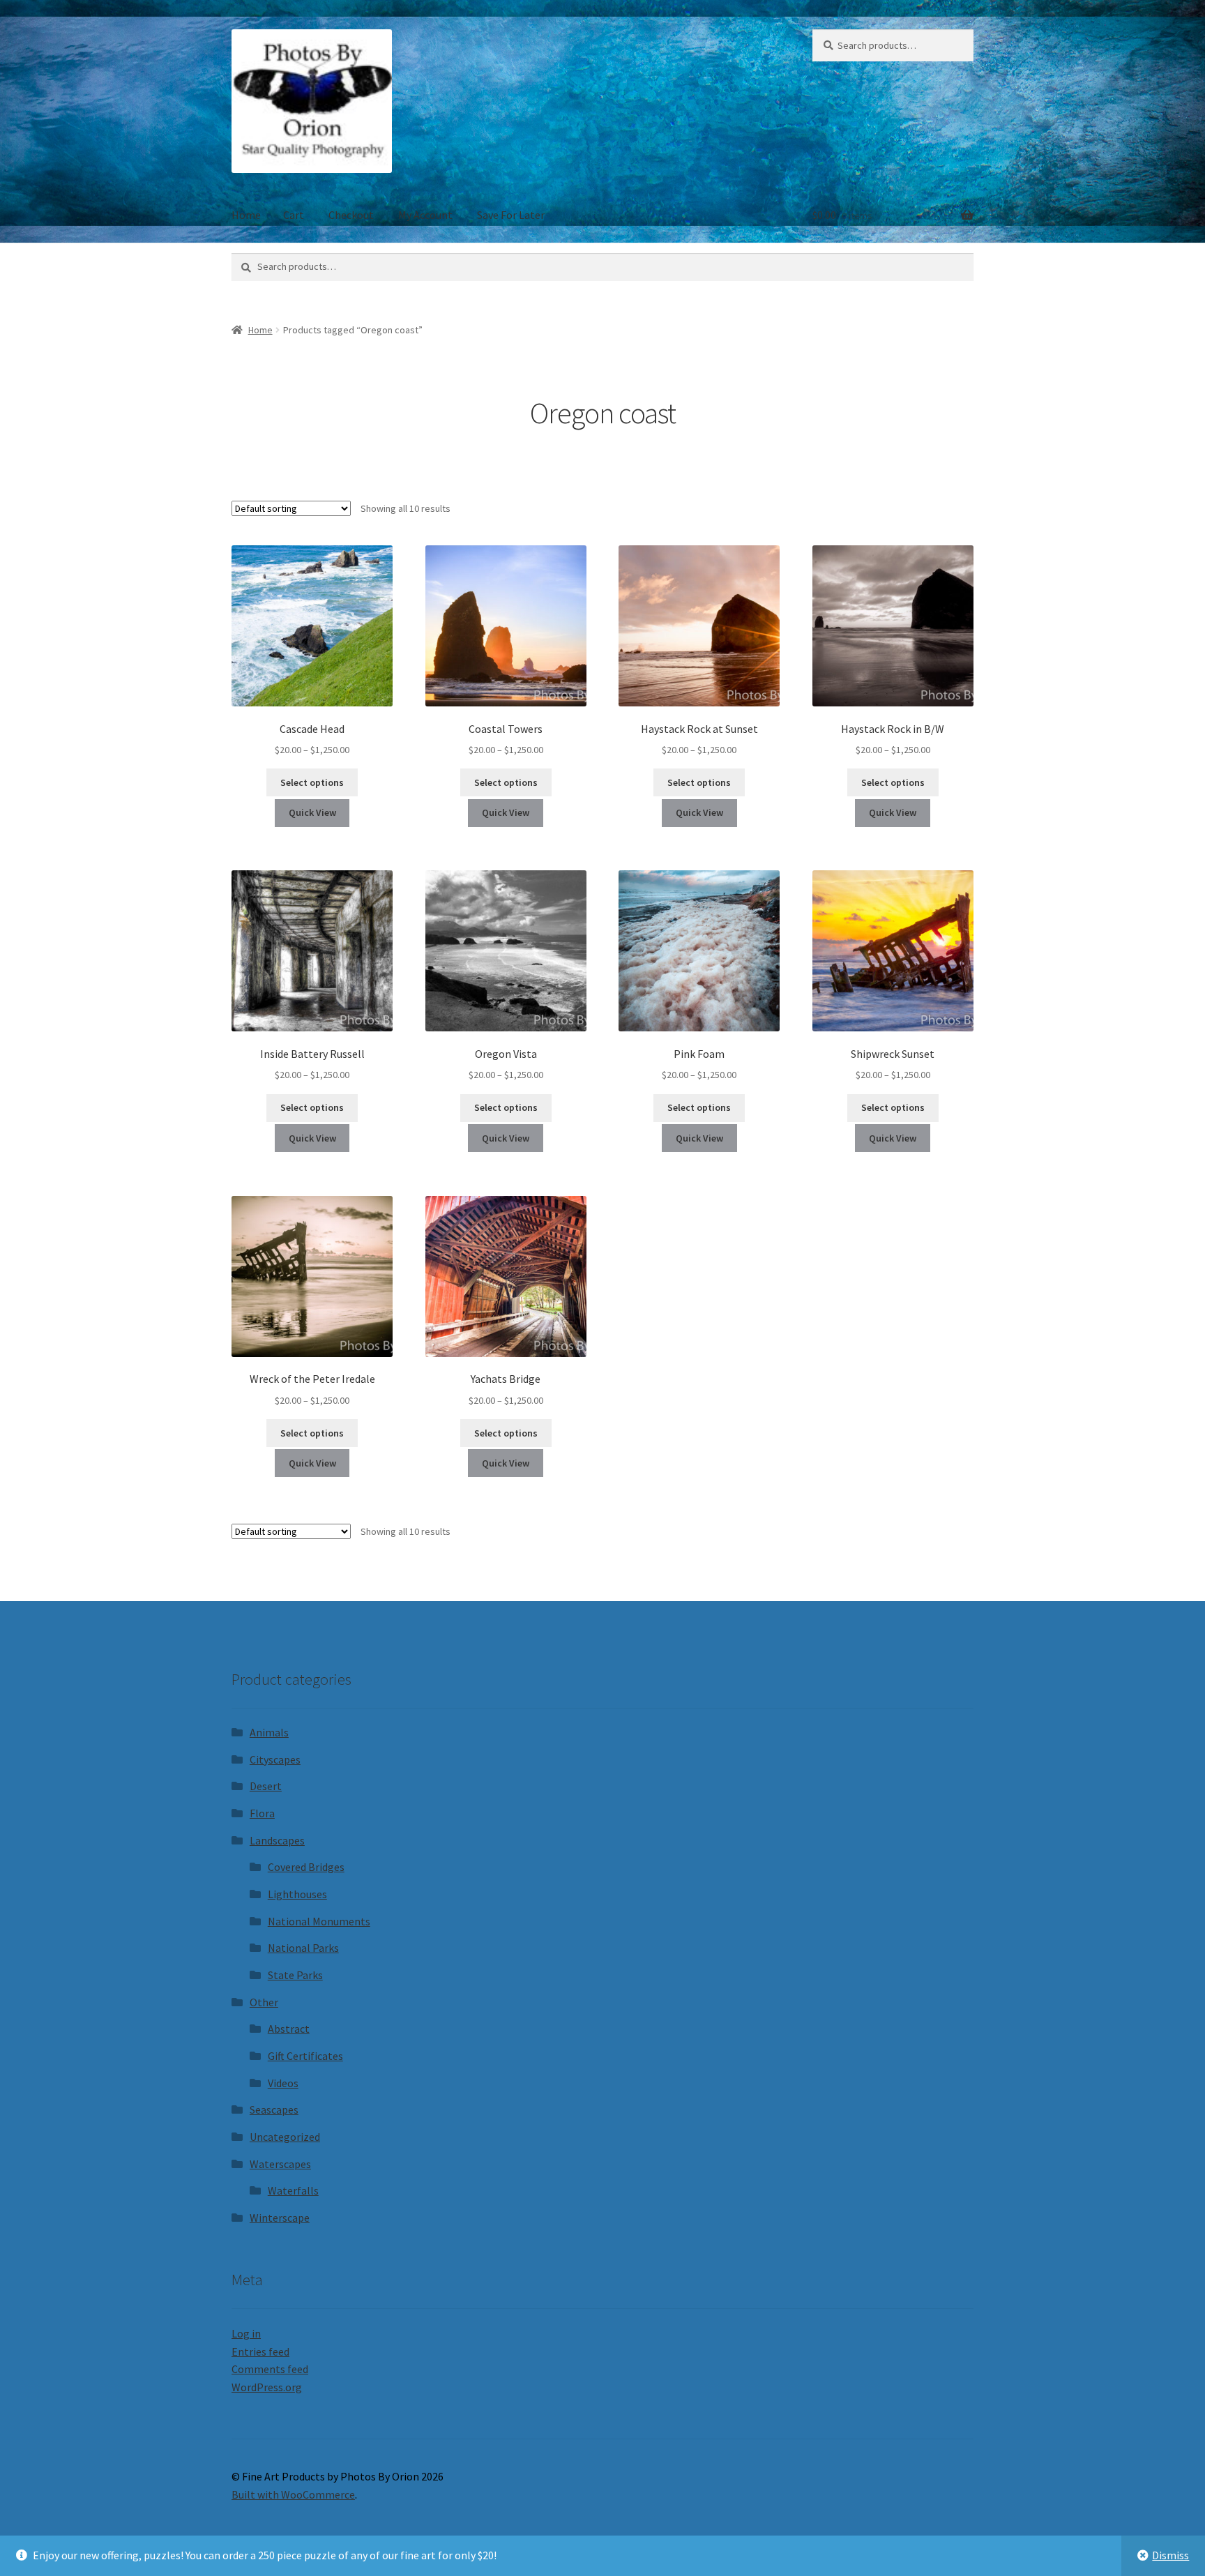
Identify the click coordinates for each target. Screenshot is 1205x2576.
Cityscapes (275, 1759)
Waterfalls (293, 2190)
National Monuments (319, 1921)
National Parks (303, 1948)
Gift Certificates (305, 2056)
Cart (294, 215)
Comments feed (270, 2369)
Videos (283, 2083)
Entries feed (260, 2351)
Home (246, 215)
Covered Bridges (306, 1867)
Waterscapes (280, 2164)
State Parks (295, 1975)
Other (264, 2002)
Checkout (351, 215)
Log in (246, 2333)
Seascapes (274, 2109)
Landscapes (277, 1840)
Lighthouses (297, 1894)
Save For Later (511, 215)
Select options (312, 782)
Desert (266, 1786)
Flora (262, 1813)
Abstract (289, 2029)
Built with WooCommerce (293, 2494)
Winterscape (280, 2218)
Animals (269, 1732)
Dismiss (1170, 2555)
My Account (425, 215)
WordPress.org (267, 2387)
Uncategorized (285, 2137)
